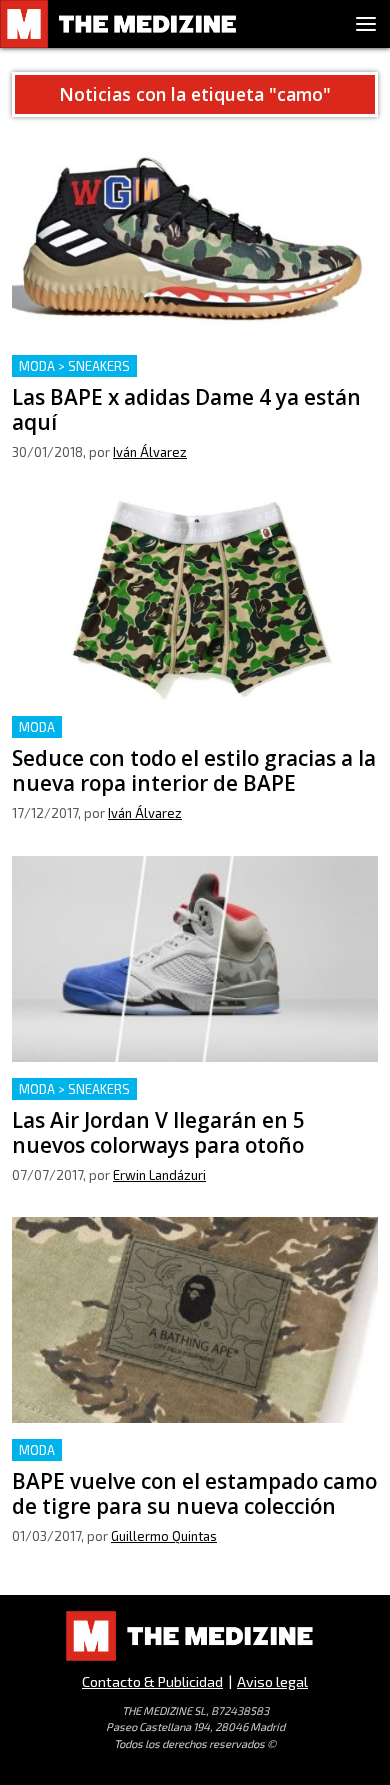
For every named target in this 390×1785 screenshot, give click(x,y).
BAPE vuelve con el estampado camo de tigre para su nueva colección (194, 1462)
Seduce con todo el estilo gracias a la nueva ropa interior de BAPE (187, 739)
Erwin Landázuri (159, 1175)
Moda (37, 727)
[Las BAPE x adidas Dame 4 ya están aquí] (195, 236)
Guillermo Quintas (164, 1536)
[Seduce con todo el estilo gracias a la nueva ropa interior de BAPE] (195, 597)
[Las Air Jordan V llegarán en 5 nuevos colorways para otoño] (195, 959)
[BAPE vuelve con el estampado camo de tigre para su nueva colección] (195, 1320)
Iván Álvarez (150, 452)
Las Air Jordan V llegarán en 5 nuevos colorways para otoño (186, 1101)
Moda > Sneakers (74, 366)
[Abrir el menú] (366, 24)
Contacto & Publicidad (152, 1681)
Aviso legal (272, 1681)
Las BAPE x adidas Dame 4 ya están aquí (155, 366)
